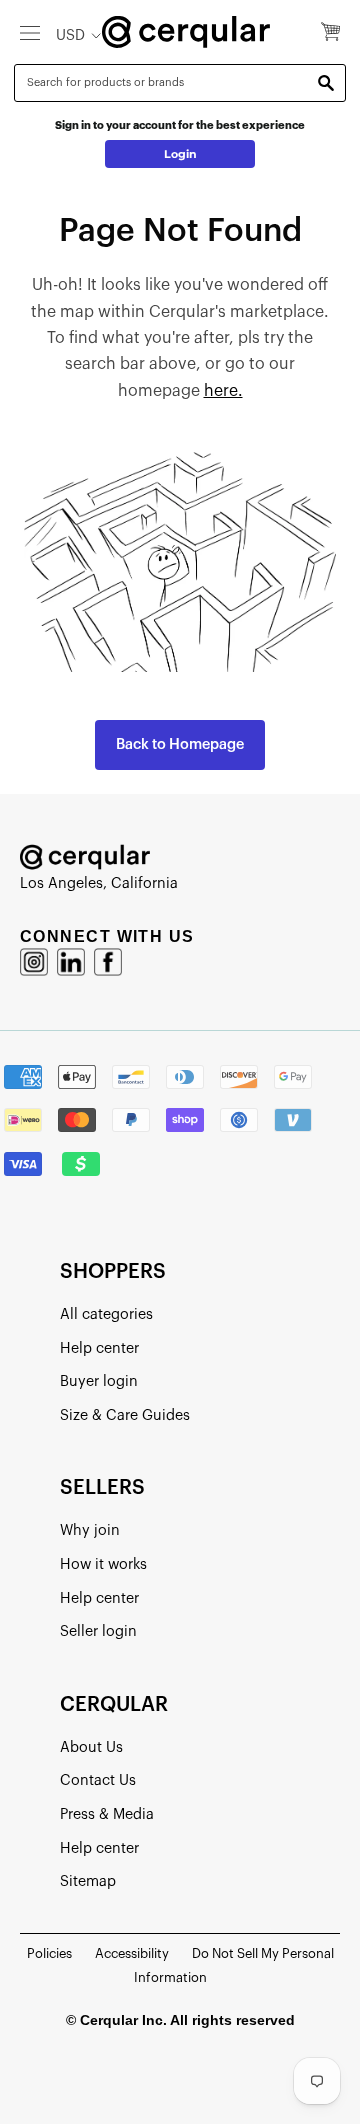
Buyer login (99, 1381)
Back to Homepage (180, 744)
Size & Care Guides (125, 1415)
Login (180, 154)
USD (70, 35)
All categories (106, 1314)
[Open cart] (330, 33)
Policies (49, 1953)
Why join (90, 1530)
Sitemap (88, 1881)
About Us (91, 1747)
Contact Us (98, 1780)
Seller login (98, 1631)
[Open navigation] (30, 32)
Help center (99, 1348)
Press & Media (107, 1814)
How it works (103, 1564)
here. (223, 391)
